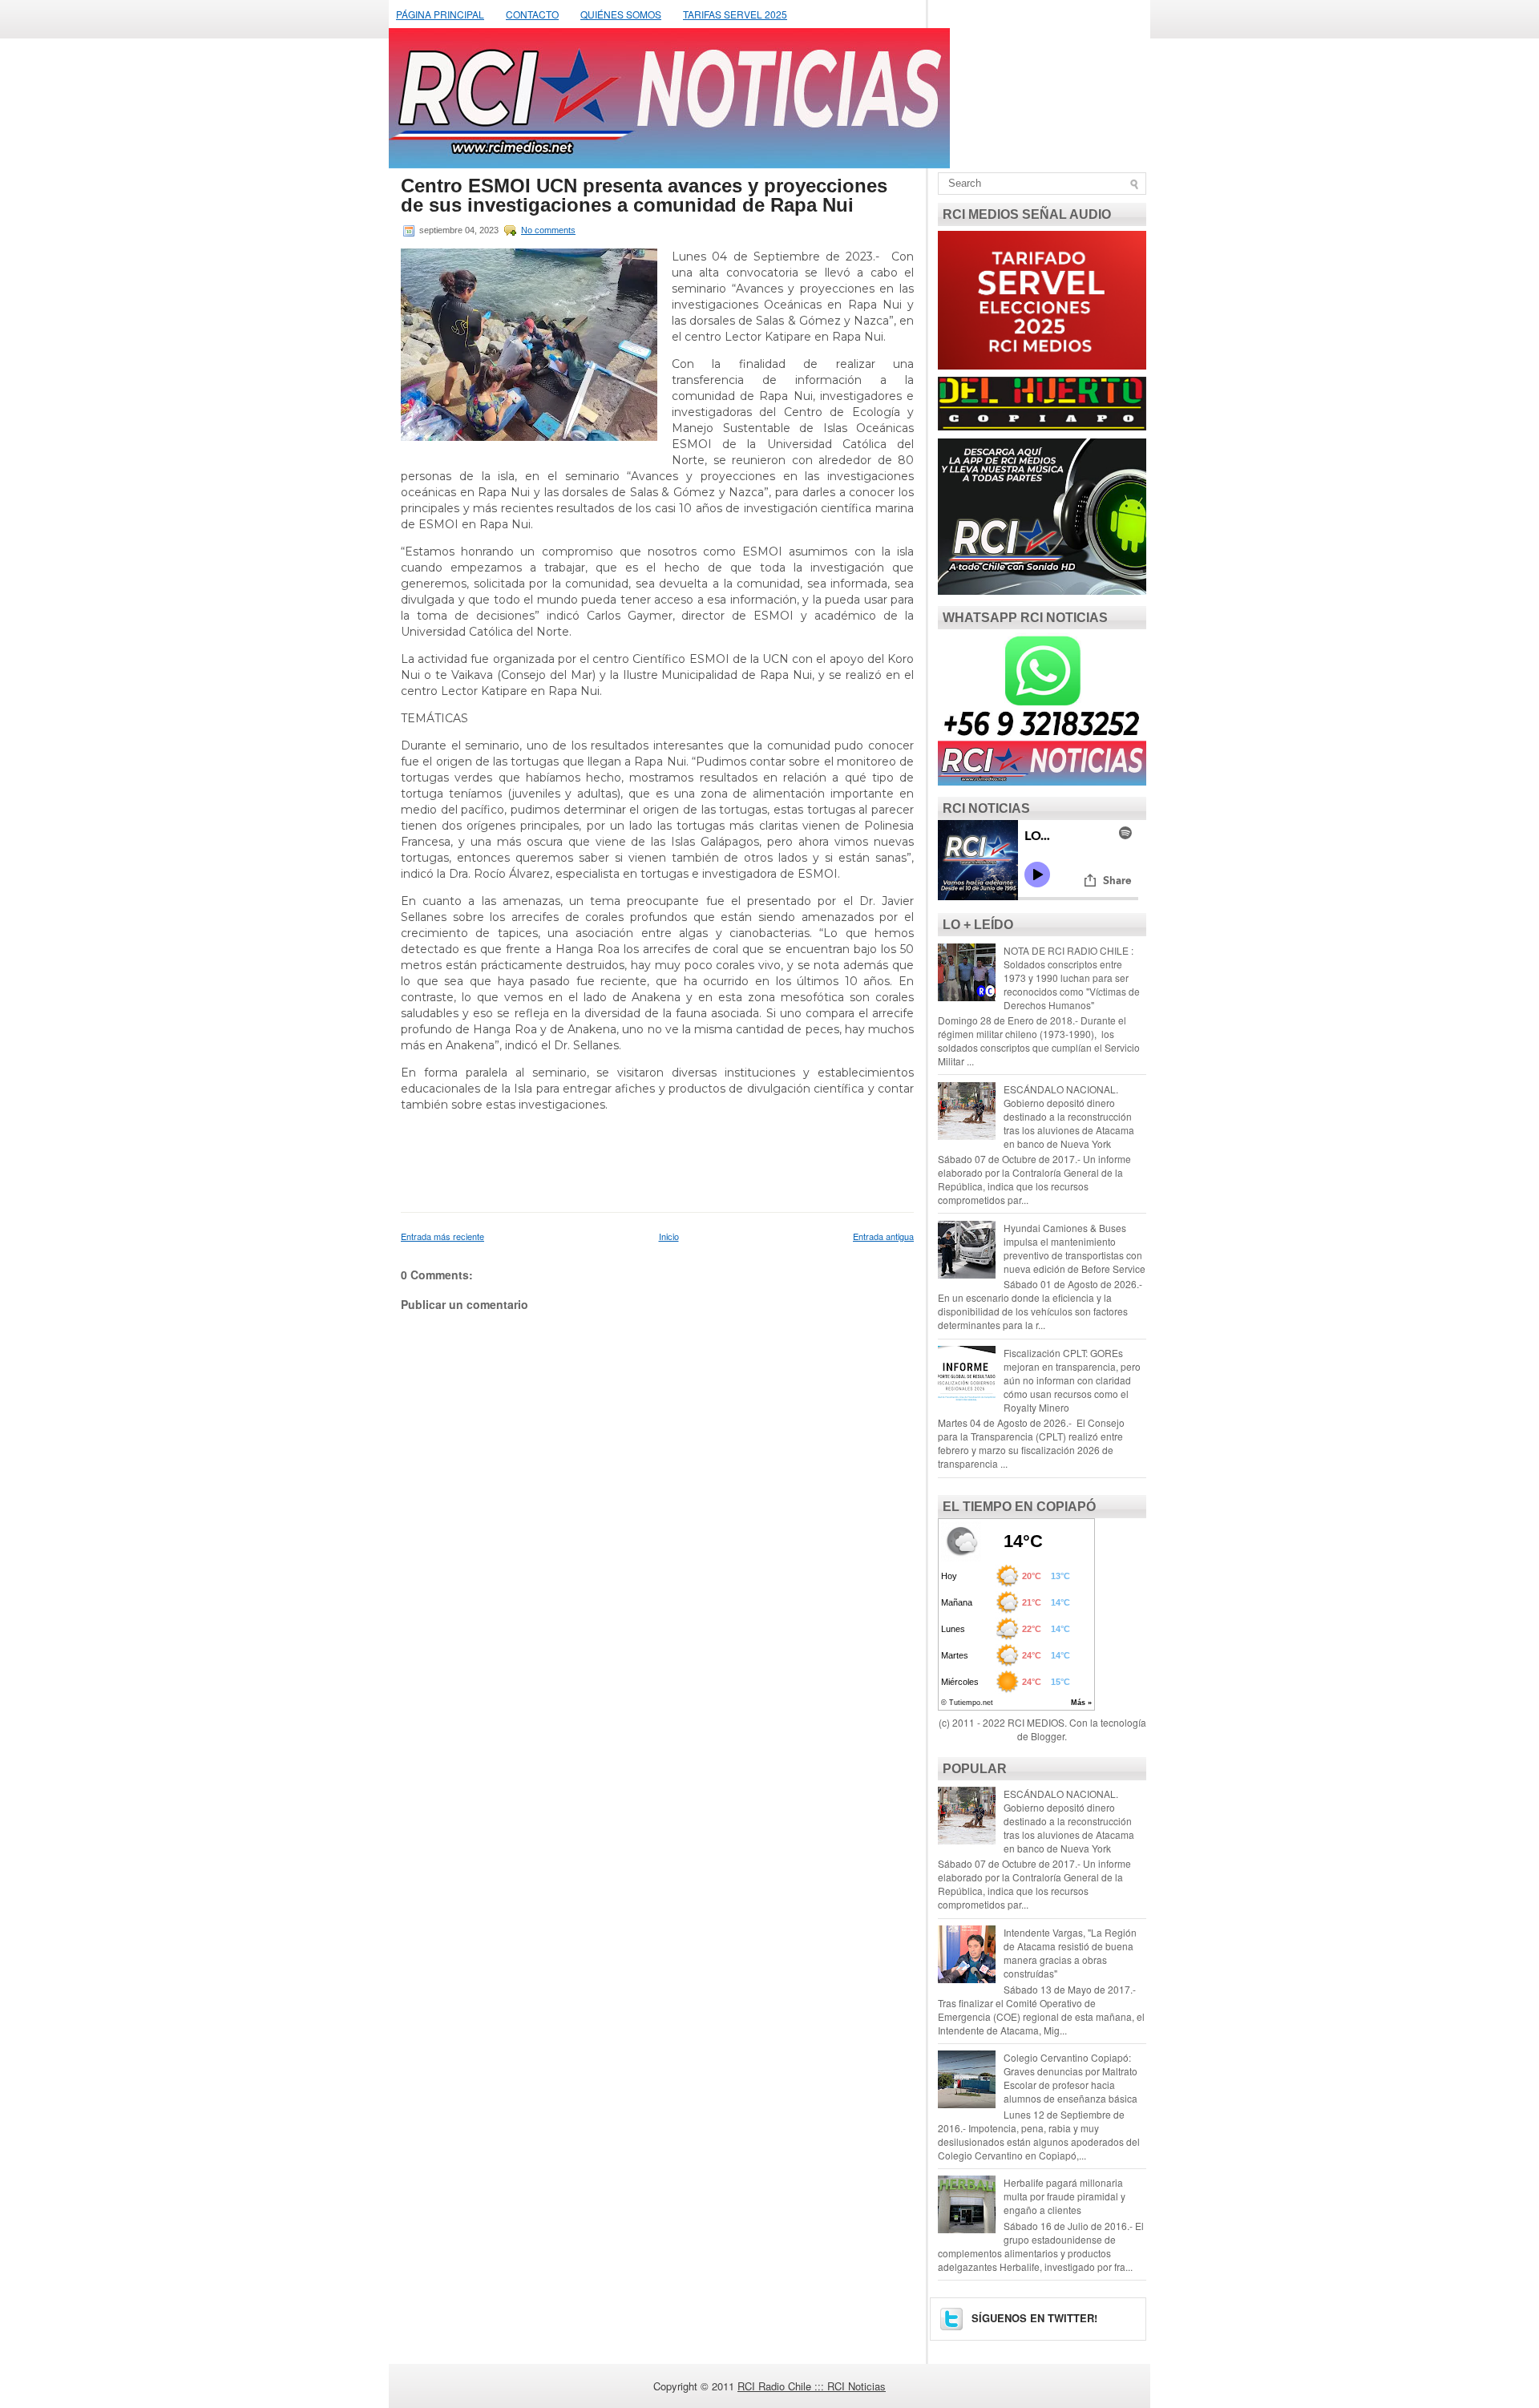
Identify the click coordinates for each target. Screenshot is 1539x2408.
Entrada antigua (883, 1236)
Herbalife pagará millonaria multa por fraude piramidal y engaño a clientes (1064, 2196)
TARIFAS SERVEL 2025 (735, 14)
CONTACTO (532, 14)
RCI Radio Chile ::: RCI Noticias (812, 2386)
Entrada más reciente (442, 1236)
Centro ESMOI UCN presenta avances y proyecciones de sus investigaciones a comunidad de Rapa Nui (644, 196)
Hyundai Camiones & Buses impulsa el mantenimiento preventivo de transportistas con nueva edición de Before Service (1074, 1248)
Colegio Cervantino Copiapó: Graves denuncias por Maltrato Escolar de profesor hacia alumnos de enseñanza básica (1070, 2078)
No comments (548, 230)
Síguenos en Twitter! (1033, 2318)
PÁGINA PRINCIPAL (440, 14)
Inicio (669, 1236)
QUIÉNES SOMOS (621, 14)
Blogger (1048, 1736)
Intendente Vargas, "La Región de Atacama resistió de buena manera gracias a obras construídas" (1070, 1953)
